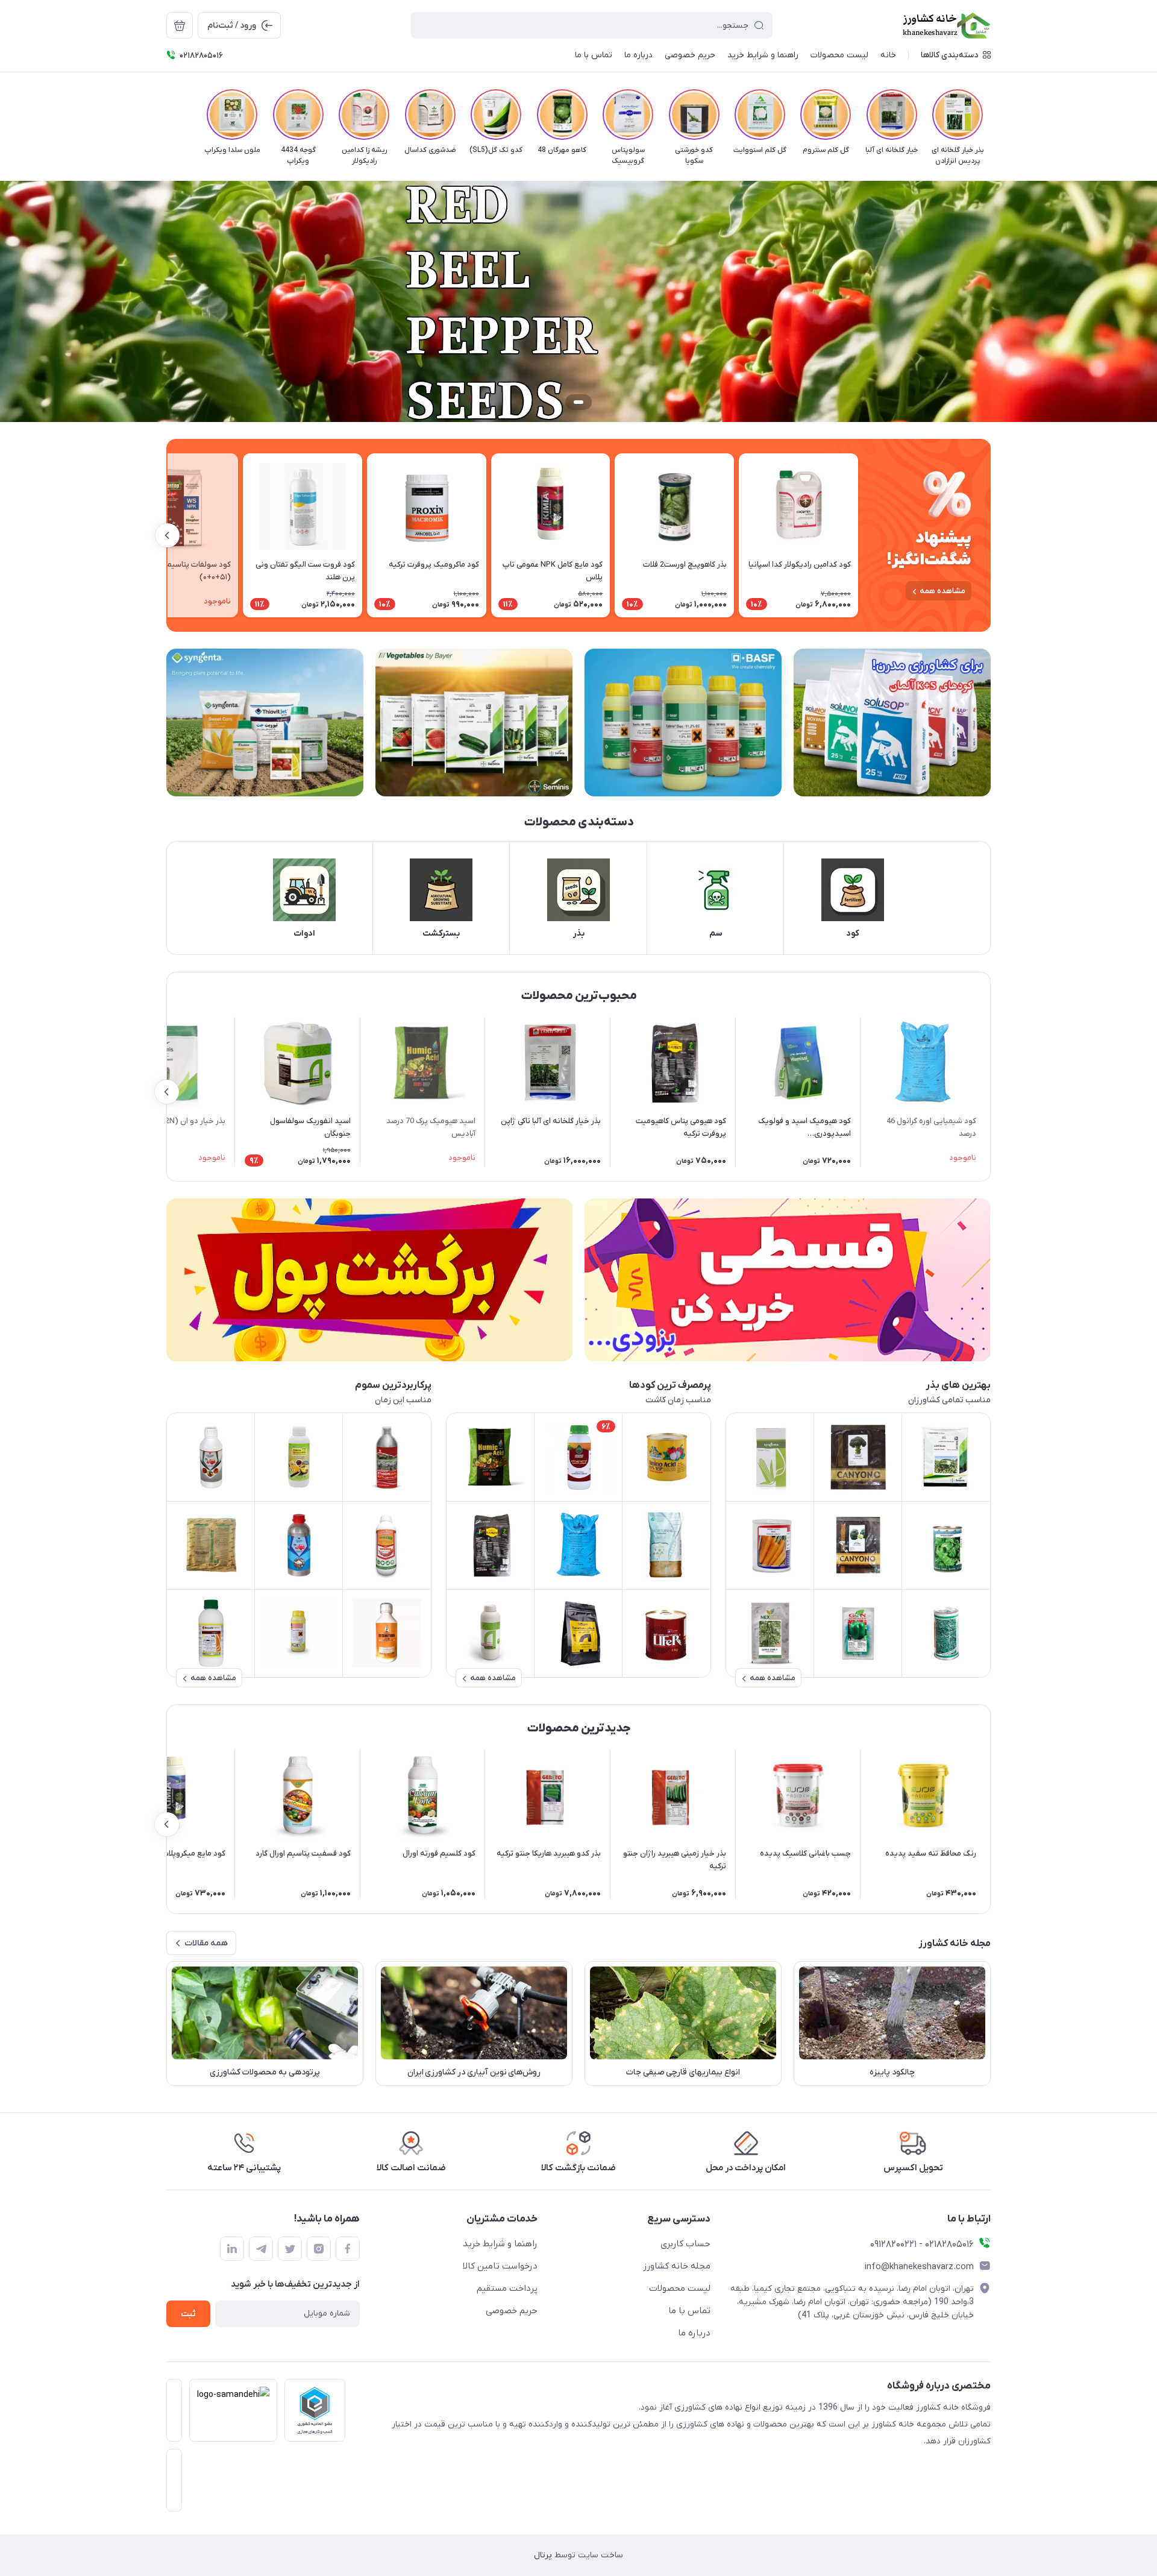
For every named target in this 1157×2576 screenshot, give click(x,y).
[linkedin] (232, 2249)
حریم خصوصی (512, 2311)
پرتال (543, 2555)
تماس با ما (689, 2311)
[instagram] (319, 2249)
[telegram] (261, 2249)
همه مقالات (206, 1943)
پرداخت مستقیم (507, 2288)
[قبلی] (991, 115)
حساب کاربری (685, 2244)
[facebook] (348, 2249)
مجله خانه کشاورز (677, 2266)
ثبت (188, 2314)
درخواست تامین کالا (500, 2266)
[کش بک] (369, 1280)
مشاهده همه (942, 591)
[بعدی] (166, 115)
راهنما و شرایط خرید (500, 2244)
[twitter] (290, 2249)
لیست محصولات (680, 2288)
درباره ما (694, 2333)
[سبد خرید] (180, 25)
